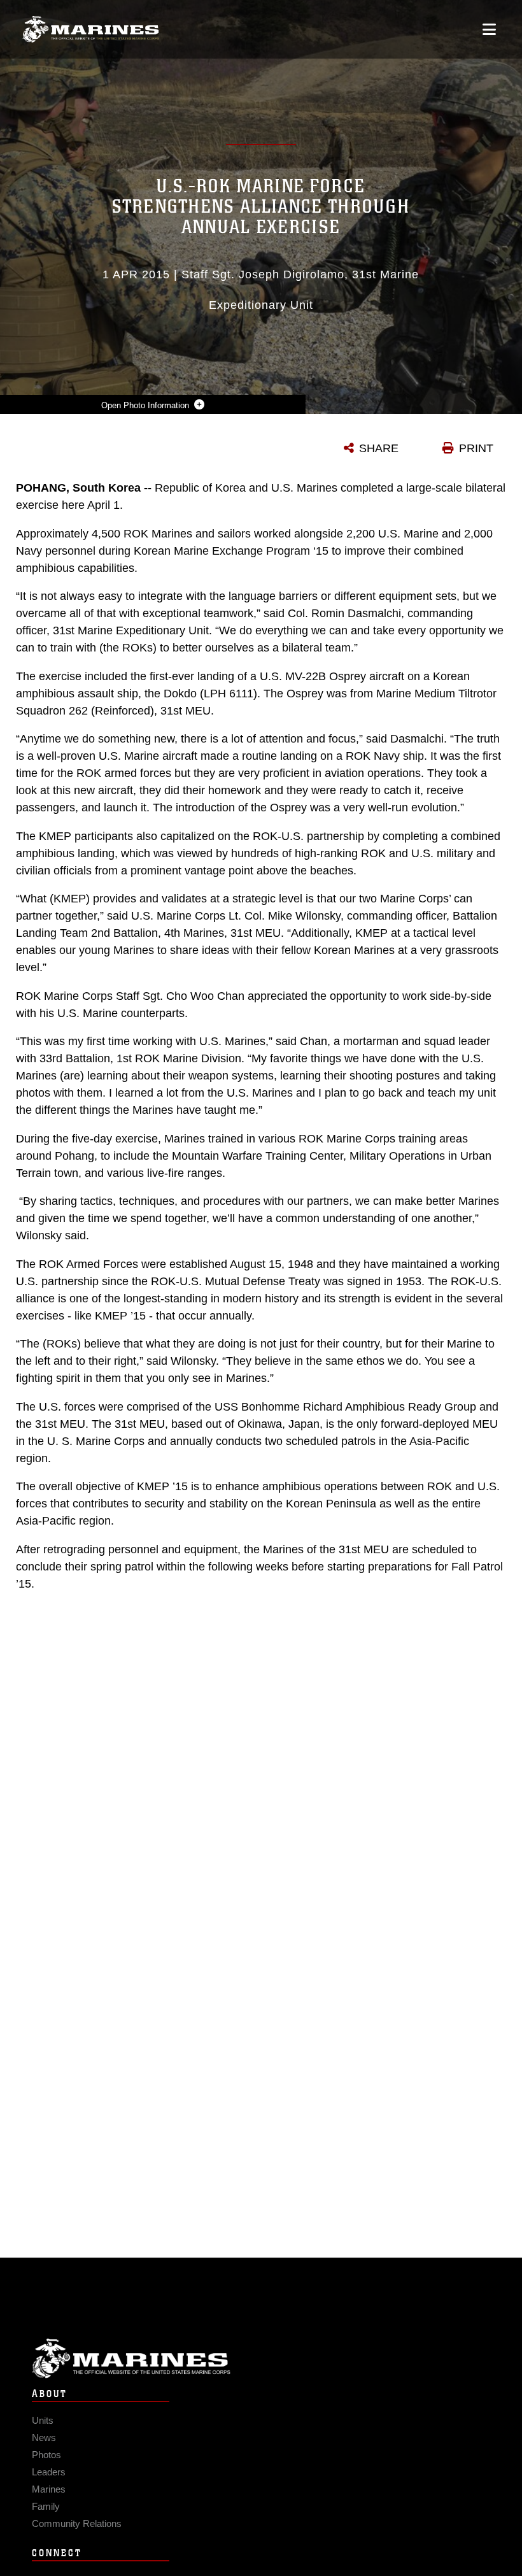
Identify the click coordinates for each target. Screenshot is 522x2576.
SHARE (379, 448)
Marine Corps (261, 2359)
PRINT (476, 448)
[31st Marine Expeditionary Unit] (91, 30)
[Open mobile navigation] (489, 29)
